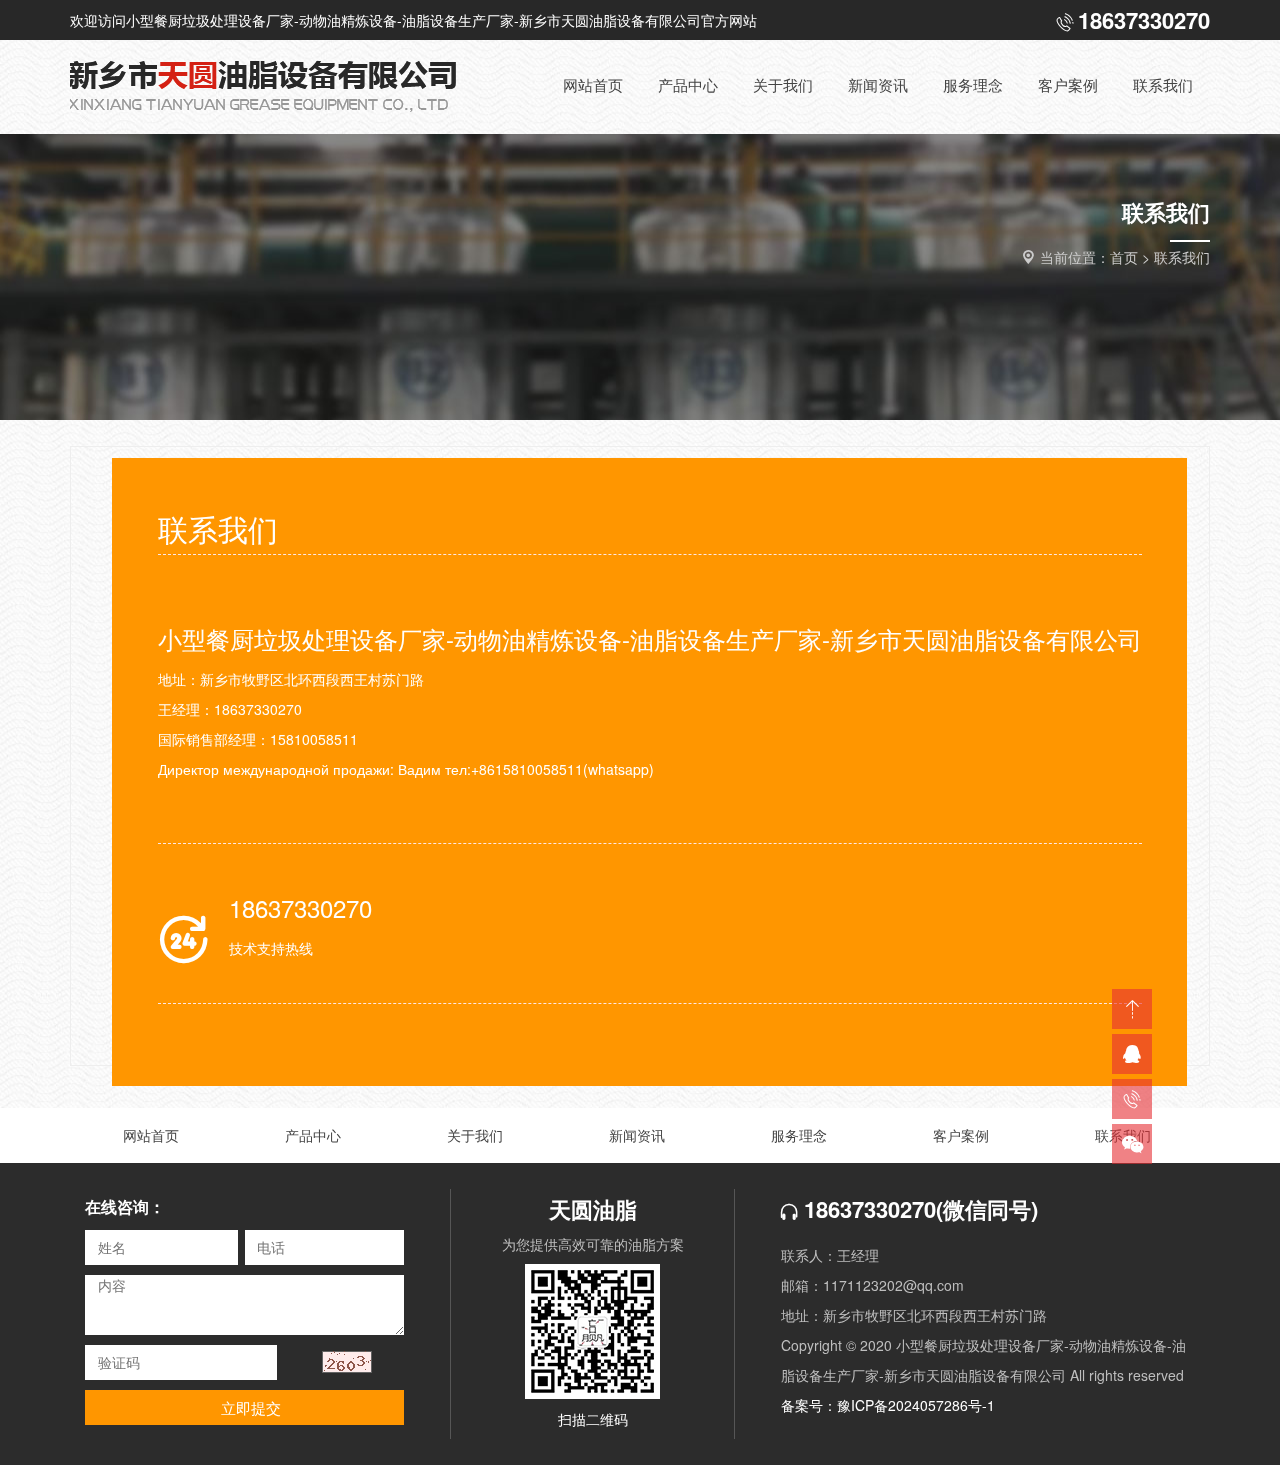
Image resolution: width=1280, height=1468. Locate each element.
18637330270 (867, 1209)
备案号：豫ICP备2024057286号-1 (888, 1405)
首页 (1124, 257)
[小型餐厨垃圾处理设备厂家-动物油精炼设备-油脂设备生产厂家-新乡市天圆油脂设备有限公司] (280, 87)
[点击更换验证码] (347, 1362)
